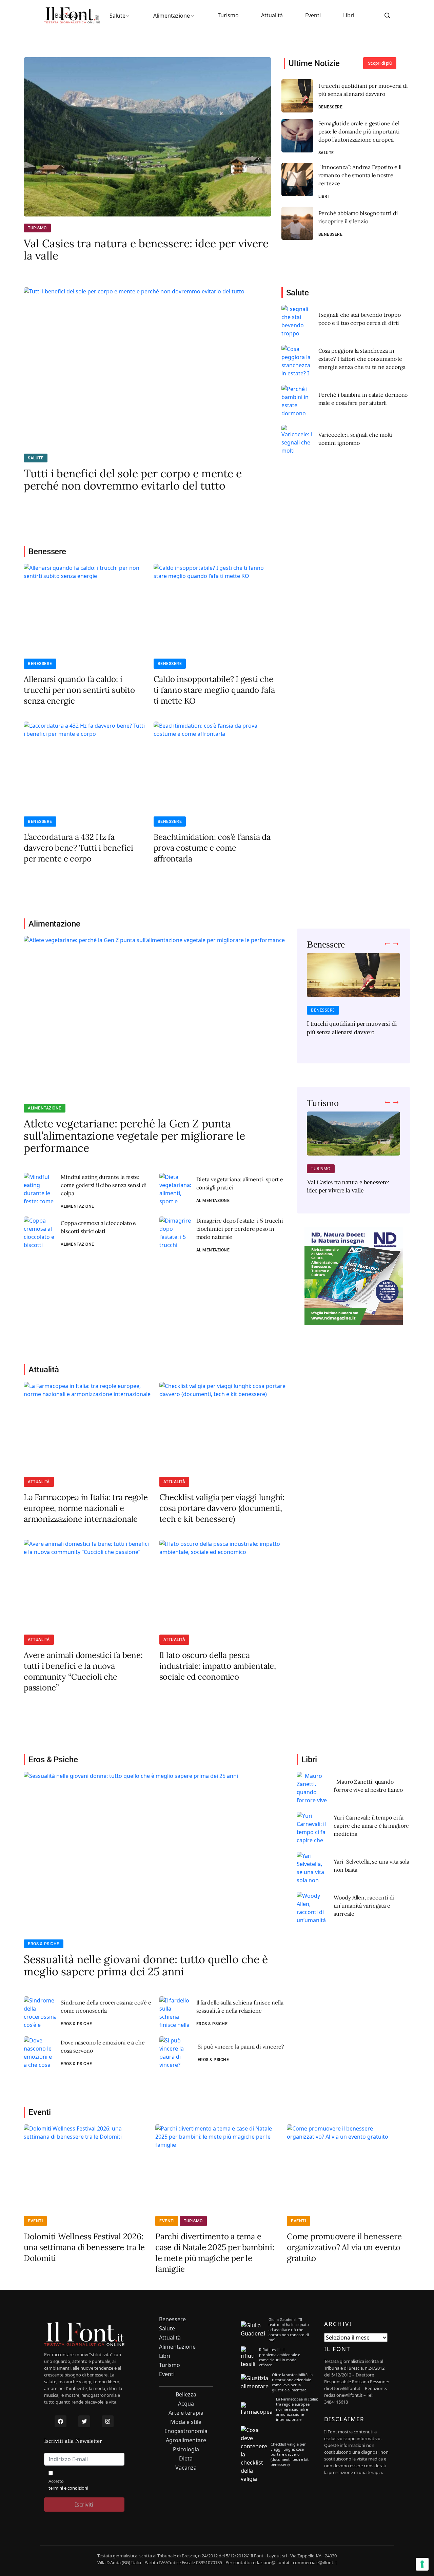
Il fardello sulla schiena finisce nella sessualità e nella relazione (240, 2007)
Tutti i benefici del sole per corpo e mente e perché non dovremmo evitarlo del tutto (133, 480)
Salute (117, 16)
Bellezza (186, 2395)
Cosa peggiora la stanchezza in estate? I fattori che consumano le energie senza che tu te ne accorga (362, 359)
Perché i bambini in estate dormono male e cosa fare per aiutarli (363, 399)
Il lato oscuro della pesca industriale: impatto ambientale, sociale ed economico (218, 1666)
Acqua (186, 2404)
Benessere (68, 16)
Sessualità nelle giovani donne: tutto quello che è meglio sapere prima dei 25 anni (146, 1966)
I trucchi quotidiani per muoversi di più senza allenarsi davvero (363, 90)
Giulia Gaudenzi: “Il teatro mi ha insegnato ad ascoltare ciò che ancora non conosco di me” (289, 2330)
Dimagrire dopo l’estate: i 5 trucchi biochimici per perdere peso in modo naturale (240, 1229)
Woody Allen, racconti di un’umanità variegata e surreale (364, 1906)
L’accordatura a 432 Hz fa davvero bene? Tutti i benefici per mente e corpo (78, 848)
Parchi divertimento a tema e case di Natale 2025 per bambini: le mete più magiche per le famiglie (215, 2253)
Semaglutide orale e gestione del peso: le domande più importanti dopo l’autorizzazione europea (359, 131)
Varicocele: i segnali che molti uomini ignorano (356, 439)
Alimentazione (172, 16)
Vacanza (186, 2468)
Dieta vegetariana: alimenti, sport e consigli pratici (240, 1183)
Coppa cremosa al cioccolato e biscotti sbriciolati (98, 1227)
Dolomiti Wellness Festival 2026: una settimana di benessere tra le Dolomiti (84, 2247)
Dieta (186, 2459)
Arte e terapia (186, 2413)
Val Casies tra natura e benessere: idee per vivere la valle (146, 250)
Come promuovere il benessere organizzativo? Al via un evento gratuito (344, 2247)
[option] (353, 999)
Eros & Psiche (44, 1944)
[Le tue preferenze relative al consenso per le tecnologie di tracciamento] (422, 2564)
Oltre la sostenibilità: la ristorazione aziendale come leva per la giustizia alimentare (292, 2382)
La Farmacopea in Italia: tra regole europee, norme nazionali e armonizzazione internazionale (86, 1508)
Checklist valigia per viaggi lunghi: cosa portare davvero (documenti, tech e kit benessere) (222, 1508)
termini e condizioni (68, 2488)
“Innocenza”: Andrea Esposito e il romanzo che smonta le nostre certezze (360, 175)
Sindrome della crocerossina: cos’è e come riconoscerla (106, 2007)
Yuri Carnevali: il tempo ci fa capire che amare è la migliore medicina (371, 1826)
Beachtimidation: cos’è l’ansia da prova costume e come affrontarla (212, 848)
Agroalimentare (186, 2440)
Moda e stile (186, 2422)
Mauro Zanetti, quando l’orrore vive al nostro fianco (368, 1786)
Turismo (228, 15)
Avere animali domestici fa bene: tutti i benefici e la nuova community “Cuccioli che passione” (83, 1671)
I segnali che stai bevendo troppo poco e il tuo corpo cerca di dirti (360, 319)
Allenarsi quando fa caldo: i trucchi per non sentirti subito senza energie (79, 690)
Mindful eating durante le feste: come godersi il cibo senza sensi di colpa (104, 1185)
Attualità (272, 15)
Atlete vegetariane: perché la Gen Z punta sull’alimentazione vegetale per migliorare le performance (134, 1136)
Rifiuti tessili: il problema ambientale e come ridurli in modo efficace (280, 2357)
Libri (349, 15)
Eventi (313, 15)
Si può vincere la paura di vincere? (241, 2047)
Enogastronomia (186, 2431)
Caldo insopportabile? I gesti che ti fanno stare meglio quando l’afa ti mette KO (214, 690)
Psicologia (186, 2449)
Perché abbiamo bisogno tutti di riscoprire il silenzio (358, 217)
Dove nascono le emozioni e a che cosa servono (103, 2047)
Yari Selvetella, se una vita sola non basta (371, 1866)
